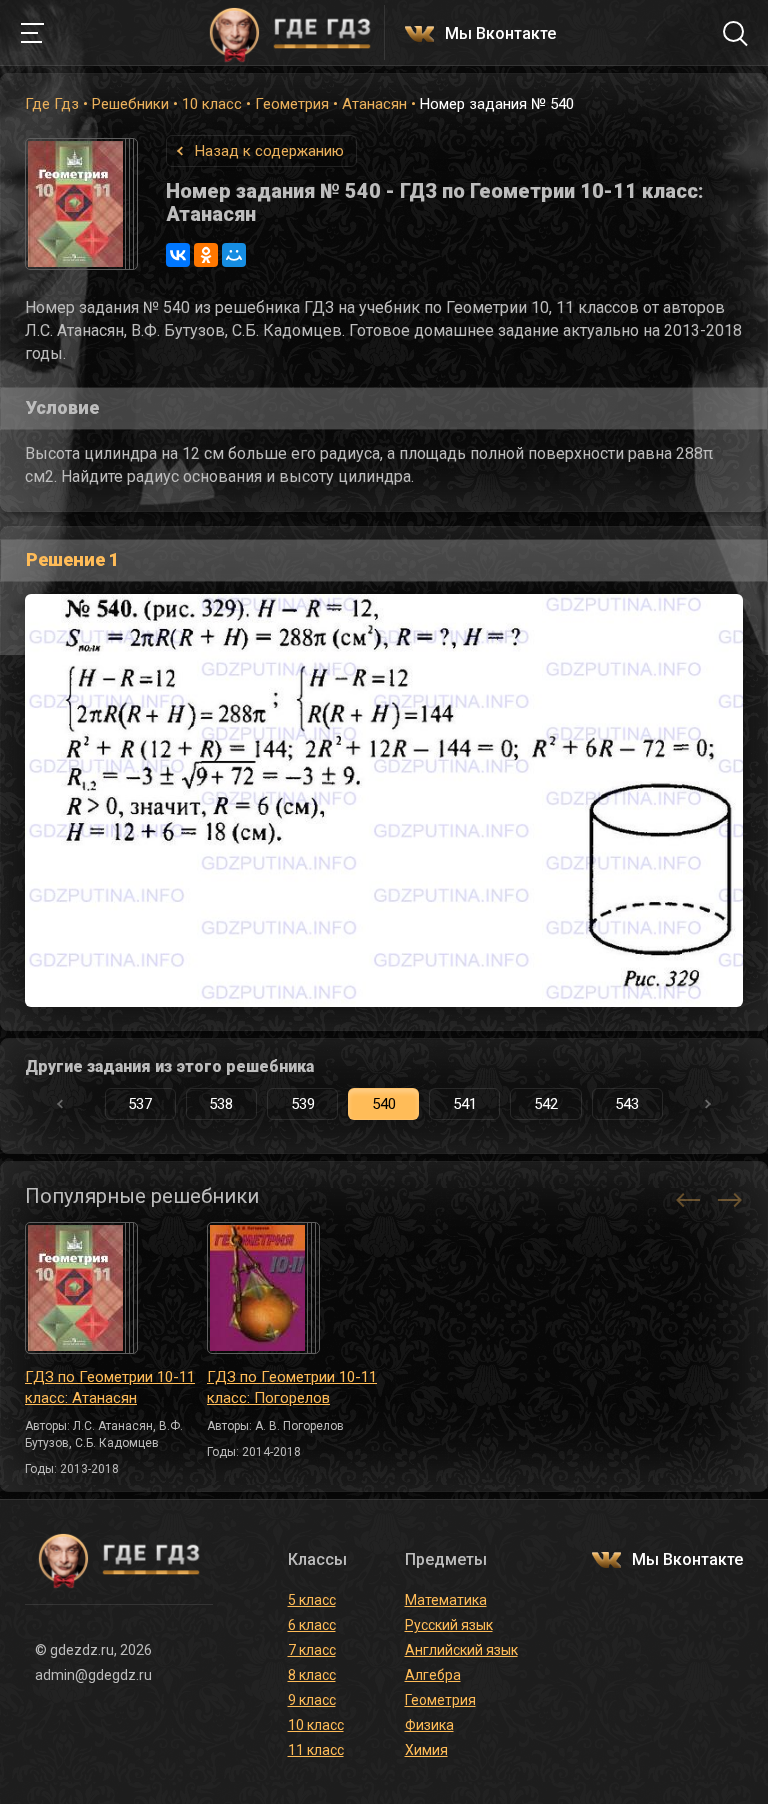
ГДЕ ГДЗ (290, 33)
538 (221, 1104)
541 (465, 1104)
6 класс (312, 1625)
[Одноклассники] (206, 255)
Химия (426, 1750)
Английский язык (461, 1650)
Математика (446, 1600)
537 (140, 1104)
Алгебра (433, 1675)
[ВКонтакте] (178, 255)
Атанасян (374, 104)
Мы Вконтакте (500, 34)
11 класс (316, 1750)
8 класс (312, 1675)
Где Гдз (52, 104)
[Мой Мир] (234, 255)
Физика (429, 1725)
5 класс (312, 1600)
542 (546, 1104)
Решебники (130, 104)
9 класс (312, 1700)
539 (303, 1104)
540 (384, 1104)
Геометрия (292, 104)
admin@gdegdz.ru (93, 1675)
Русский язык (449, 1625)
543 (627, 1104)
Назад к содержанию (269, 151)
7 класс (312, 1650)
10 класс (212, 104)
